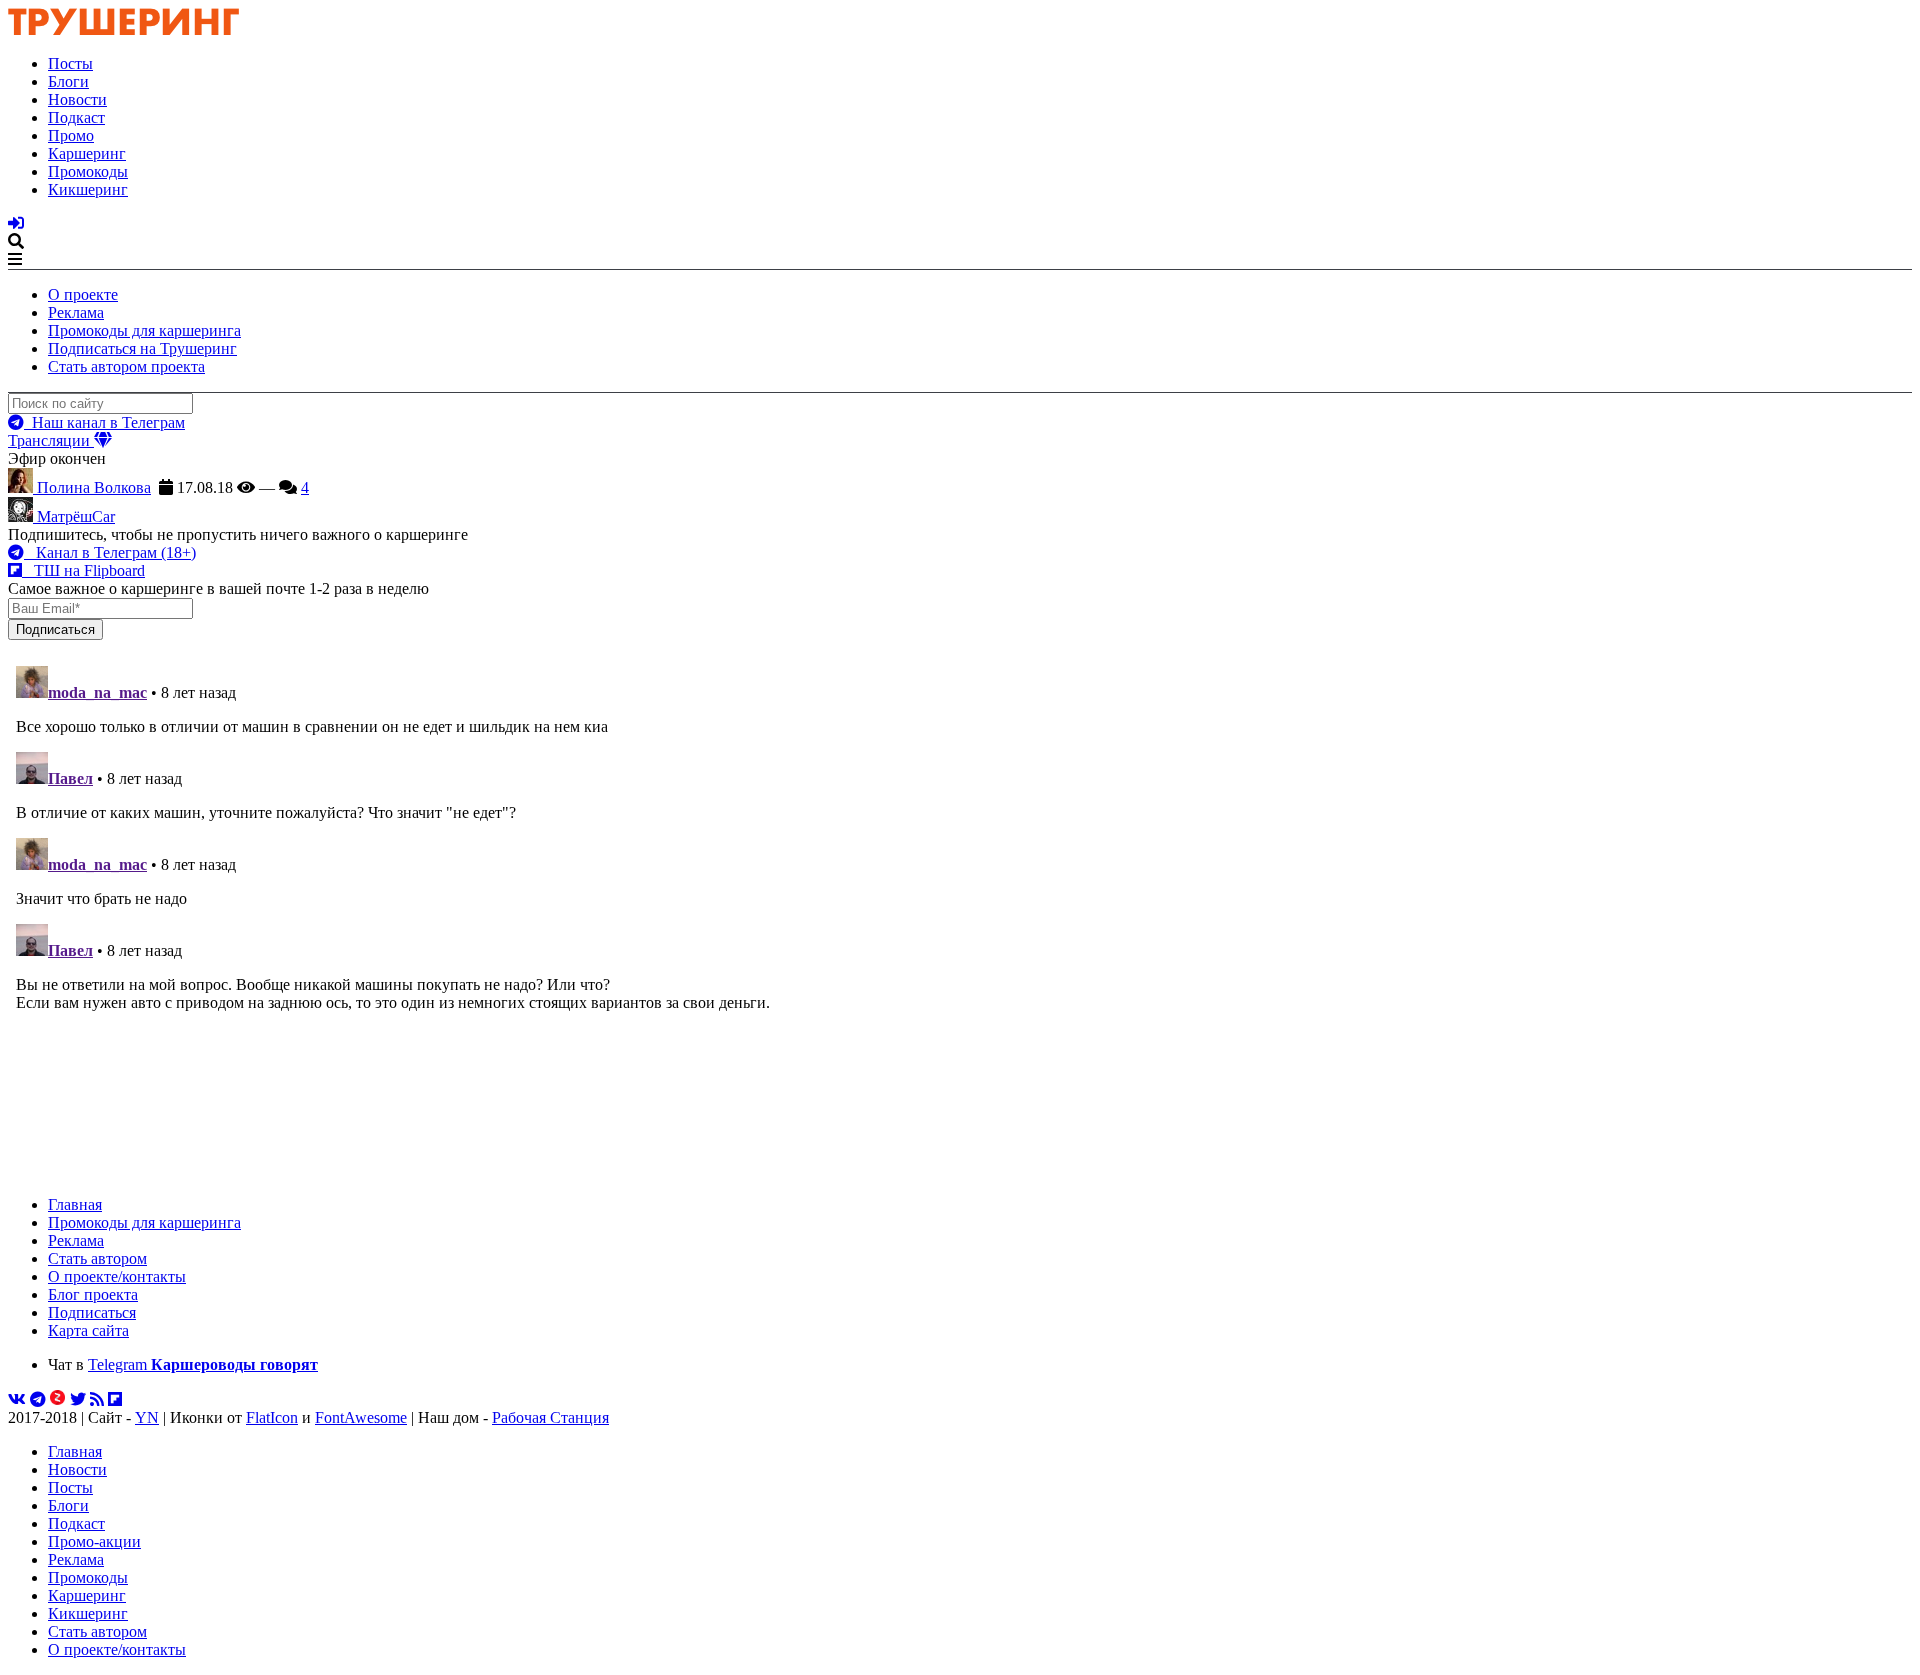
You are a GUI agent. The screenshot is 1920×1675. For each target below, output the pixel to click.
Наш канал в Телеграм (104, 422)
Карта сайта (88, 1330)
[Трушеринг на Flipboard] (115, 1399)
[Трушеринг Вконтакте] (17, 1399)
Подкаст (76, 117)
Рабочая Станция (550, 1417)
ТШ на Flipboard (83, 570)
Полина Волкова (92, 487)
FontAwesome (361, 1417)
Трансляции (51, 440)
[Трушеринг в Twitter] (78, 1399)
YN (147, 1417)
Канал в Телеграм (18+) (110, 552)
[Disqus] (960, 908)
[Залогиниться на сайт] (16, 223)
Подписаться (92, 1312)
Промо (71, 135)
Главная (75, 1204)
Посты (70, 63)
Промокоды (88, 171)
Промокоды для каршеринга (144, 330)
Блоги (68, 81)
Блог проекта (93, 1294)
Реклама (76, 312)
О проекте (83, 294)
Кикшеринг (88, 189)
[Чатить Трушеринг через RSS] (97, 1399)
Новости (77, 99)
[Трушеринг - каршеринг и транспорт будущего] (124, 29)
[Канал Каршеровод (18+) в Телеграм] (38, 1399)
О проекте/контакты (117, 1276)
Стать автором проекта (126, 366)
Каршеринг (87, 153)
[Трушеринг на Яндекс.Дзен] (58, 1399)
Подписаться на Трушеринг (142, 348)
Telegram (203, 1364)
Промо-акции (94, 1541)
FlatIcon (272, 1417)
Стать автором (97, 1258)
